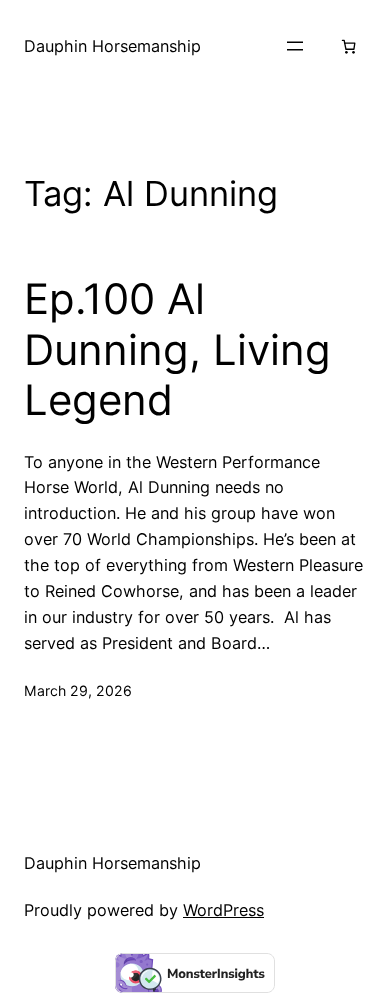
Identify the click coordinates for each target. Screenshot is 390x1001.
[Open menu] (295, 46)
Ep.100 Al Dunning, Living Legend (177, 349)
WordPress (223, 910)
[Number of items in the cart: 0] (348, 46)
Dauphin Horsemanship (112, 46)
